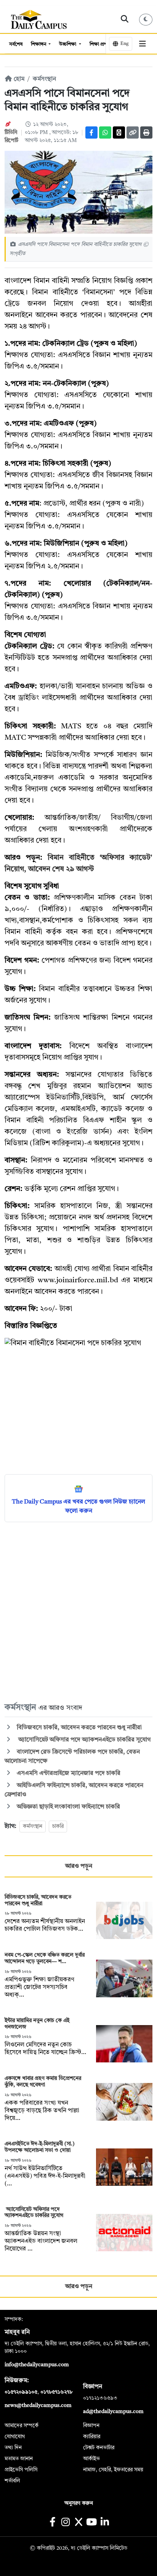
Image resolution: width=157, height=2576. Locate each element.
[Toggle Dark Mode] (146, 20)
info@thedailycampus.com (37, 2365)
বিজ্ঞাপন (91, 2426)
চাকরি (58, 1826)
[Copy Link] (133, 132)
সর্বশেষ (16, 44)
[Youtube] (92, 2523)
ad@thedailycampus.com (113, 2412)
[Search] (125, 19)
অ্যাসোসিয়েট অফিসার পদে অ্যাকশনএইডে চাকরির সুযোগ (84, 1740)
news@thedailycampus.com (38, 2405)
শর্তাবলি (12, 2481)
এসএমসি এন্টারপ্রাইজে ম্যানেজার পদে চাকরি (68, 1773)
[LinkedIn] (105, 2523)
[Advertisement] (78, 1612)
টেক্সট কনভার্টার (99, 2448)
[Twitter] (119, 132)
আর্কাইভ (91, 2459)
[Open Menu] (142, 44)
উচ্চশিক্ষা (68, 44)
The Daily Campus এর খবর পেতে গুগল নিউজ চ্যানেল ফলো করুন (78, 1507)
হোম (18, 79)
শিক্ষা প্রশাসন (102, 44)
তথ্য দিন (13, 2448)
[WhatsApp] (105, 132)
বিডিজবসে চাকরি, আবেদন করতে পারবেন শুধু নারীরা (78, 1728)
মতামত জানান (19, 2459)
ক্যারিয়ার (92, 2437)
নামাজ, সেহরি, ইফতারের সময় (113, 2470)
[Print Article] (146, 132)
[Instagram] (65, 2523)
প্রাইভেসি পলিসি (21, 2470)
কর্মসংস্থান (44, 79)
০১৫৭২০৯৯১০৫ (21, 2392)
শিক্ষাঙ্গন (39, 44)
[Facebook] (91, 132)
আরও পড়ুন (79, 1866)
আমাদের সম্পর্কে (22, 2426)
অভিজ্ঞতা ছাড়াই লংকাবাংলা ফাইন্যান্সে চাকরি (68, 1807)
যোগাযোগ (15, 2437)
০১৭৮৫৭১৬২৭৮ (56, 2392)
